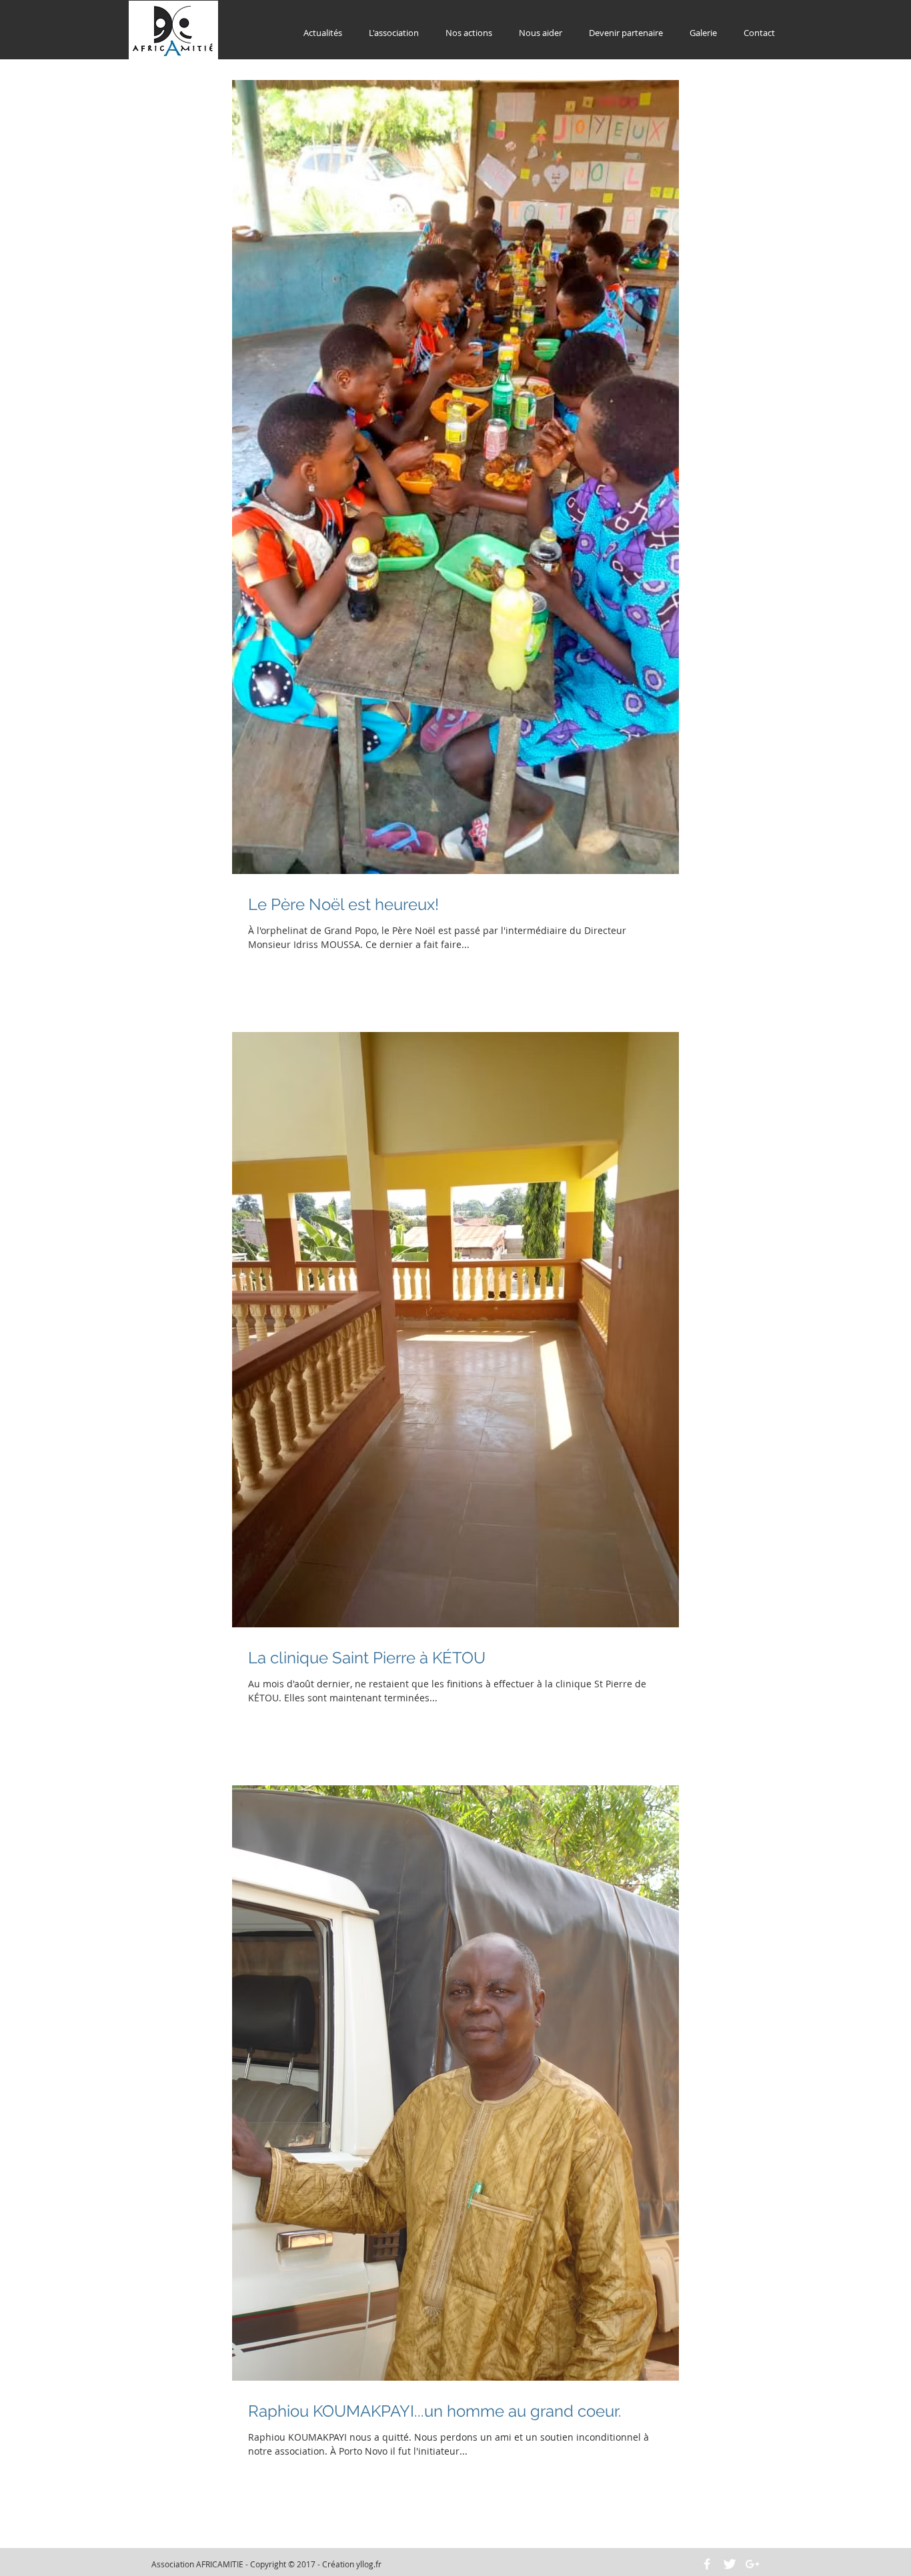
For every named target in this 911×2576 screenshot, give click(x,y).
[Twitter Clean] (730, 2564)
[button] (394, 33)
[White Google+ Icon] (752, 2564)
